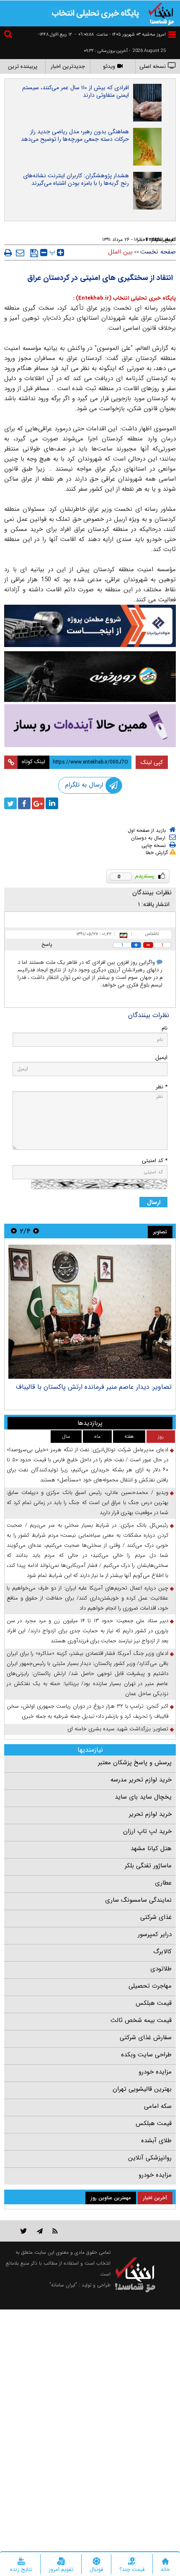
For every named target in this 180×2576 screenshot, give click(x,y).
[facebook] (24, 803)
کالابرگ (162, 1952)
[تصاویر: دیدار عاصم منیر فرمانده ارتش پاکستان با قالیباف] (90, 1312)
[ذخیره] (34, 253)
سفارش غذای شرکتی (146, 2037)
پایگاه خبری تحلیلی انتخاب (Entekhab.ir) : (124, 298)
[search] (9, 35)
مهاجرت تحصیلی (150, 1986)
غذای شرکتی (156, 1917)
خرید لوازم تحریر (150, 1814)
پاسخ (47, 944)
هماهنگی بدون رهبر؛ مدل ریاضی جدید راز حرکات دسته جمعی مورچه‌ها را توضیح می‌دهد (75, 135)
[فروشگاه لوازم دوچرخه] (90, 677)
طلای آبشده (156, 2141)
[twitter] (10, 803)
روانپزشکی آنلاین (150, 2158)
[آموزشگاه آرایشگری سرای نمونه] (90, 726)
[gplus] (38, 803)
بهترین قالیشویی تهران (142, 2089)
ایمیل (161, 1058)
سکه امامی (158, 2106)
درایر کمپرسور (155, 1934)
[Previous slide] (36, 1231)
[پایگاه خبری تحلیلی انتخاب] (161, 13)
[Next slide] (14, 1231)
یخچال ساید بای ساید (143, 1797)
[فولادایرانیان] (90, 626)
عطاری (163, 1883)
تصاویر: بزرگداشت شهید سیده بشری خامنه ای (118, 1729)
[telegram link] (40, 2231)
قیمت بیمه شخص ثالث (141, 2020)
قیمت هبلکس (154, 2003)
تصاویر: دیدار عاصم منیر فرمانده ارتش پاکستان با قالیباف (94, 1387)
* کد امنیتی (155, 1161)
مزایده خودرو (155, 2072)
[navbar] (172, 35)
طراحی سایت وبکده (146, 2055)
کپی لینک (152, 762)
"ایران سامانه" (63, 2285)
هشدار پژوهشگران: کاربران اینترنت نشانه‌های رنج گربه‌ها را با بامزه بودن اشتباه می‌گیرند (76, 179)
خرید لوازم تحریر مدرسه (141, 1780)
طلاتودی (161, 1969)
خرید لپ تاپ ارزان (147, 1831)
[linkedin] (52, 803)
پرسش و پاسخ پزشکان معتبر (135, 1763)
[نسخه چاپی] (8, 253)
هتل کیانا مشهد (151, 1849)
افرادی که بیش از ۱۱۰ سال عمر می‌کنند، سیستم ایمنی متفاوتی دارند (76, 91)
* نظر (162, 1087)
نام (165, 1028)
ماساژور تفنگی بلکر (148, 1866)
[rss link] (55, 2231)
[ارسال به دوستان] (20, 253)
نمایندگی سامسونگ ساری (138, 1900)
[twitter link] (24, 2231)
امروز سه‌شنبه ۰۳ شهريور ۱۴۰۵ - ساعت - (120, 35)
